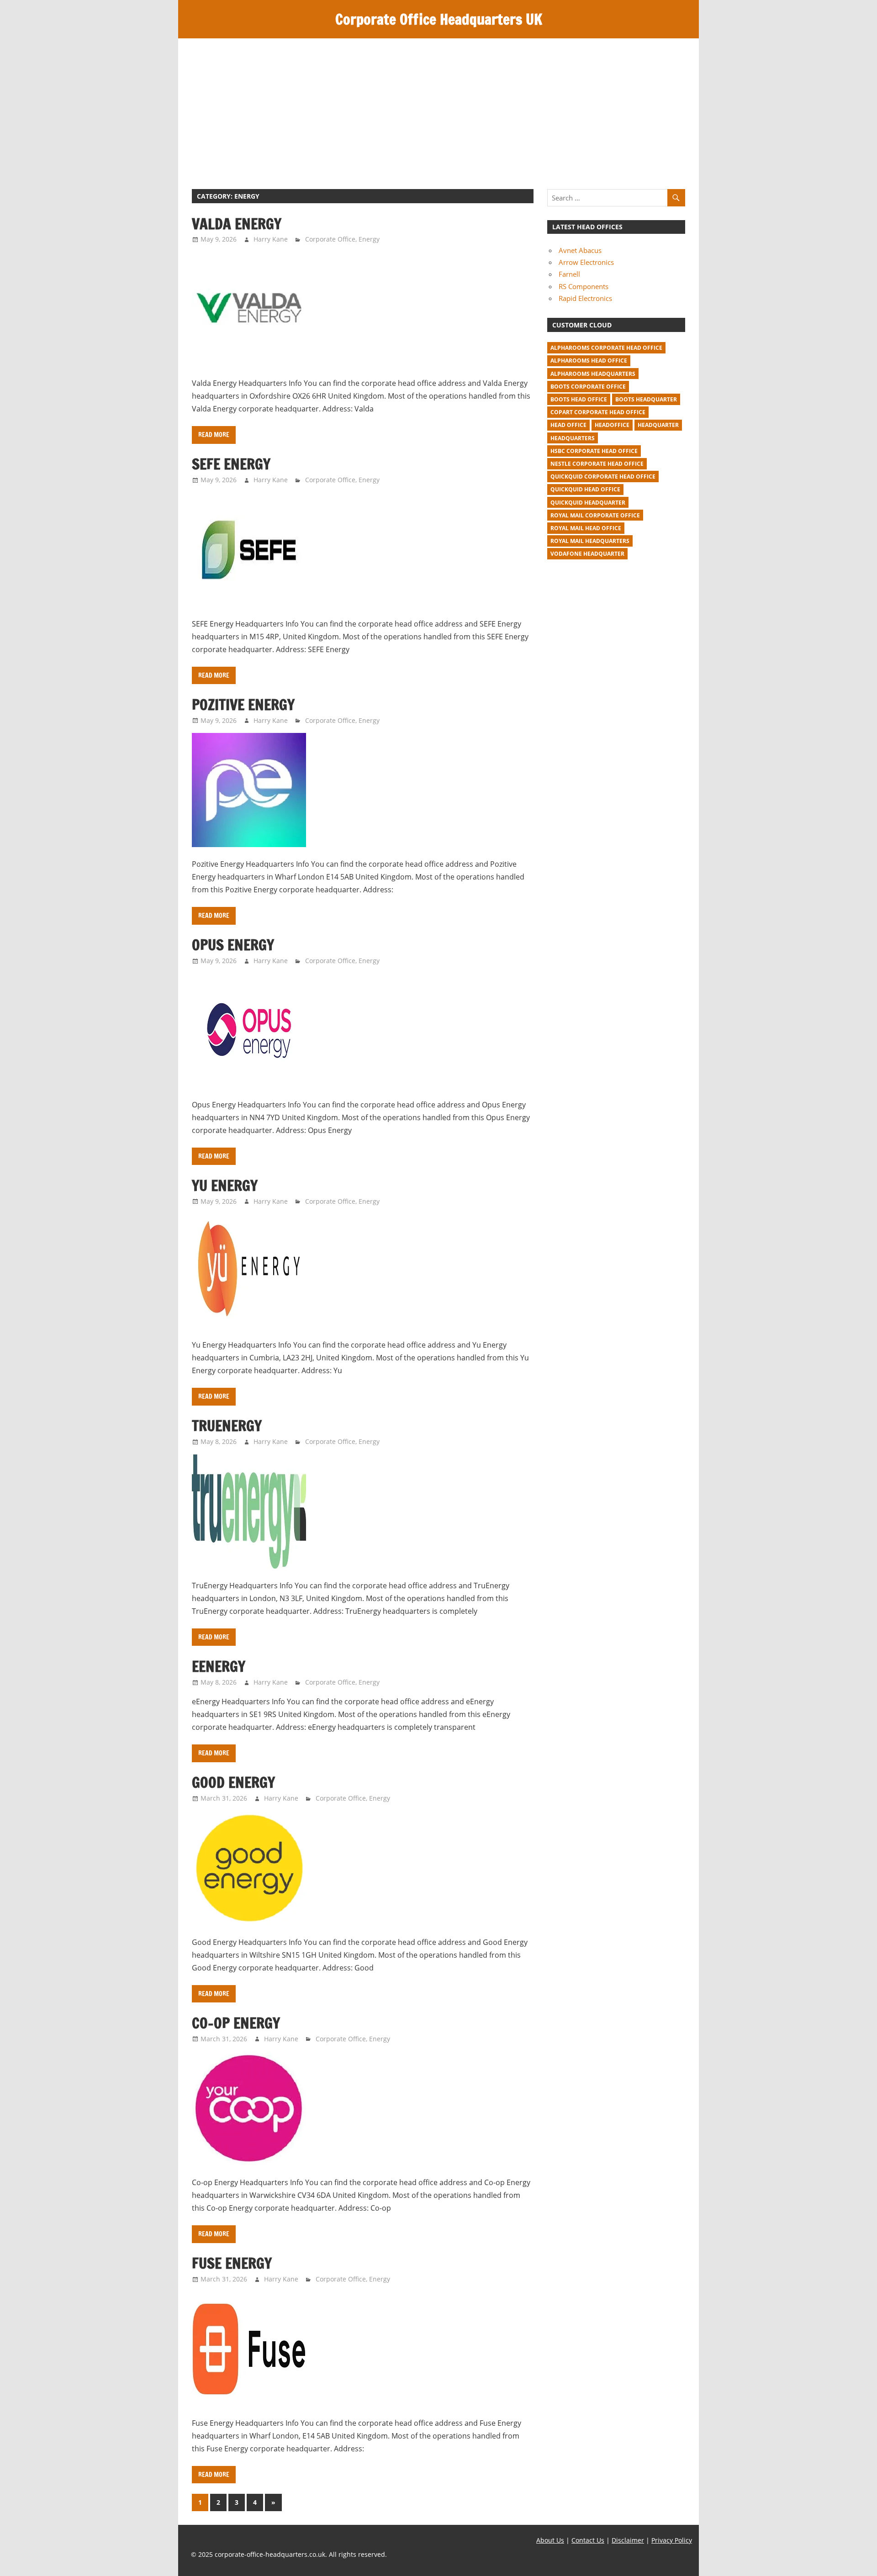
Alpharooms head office (589, 361)
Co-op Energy (236, 2023)
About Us (550, 2540)
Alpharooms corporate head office (606, 348)
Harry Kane (271, 239)
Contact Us (588, 2540)
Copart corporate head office (598, 412)
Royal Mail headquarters (590, 541)
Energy (369, 239)
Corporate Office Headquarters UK (439, 19)
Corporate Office (330, 239)
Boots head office (579, 399)
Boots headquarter (646, 399)
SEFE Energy (231, 464)
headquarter (658, 425)
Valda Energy (237, 224)
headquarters (573, 438)
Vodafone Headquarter (587, 554)
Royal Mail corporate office (595, 515)
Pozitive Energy (243, 705)
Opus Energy (233, 945)
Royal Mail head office (586, 528)
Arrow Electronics (586, 262)
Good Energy (233, 1782)
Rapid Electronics (585, 298)
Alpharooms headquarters (593, 374)
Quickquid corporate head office (603, 477)
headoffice (612, 425)
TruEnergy (227, 1426)
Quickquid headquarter (588, 503)
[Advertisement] (438, 107)
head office (568, 425)
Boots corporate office (588, 387)
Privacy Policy (672, 2540)
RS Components (584, 286)
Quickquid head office (585, 489)
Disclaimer (628, 2540)
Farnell (569, 274)
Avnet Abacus (580, 250)
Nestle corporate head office (597, 464)
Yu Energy (225, 1185)
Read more (214, 435)
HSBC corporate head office (594, 451)
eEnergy (219, 1666)
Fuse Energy (232, 2263)
